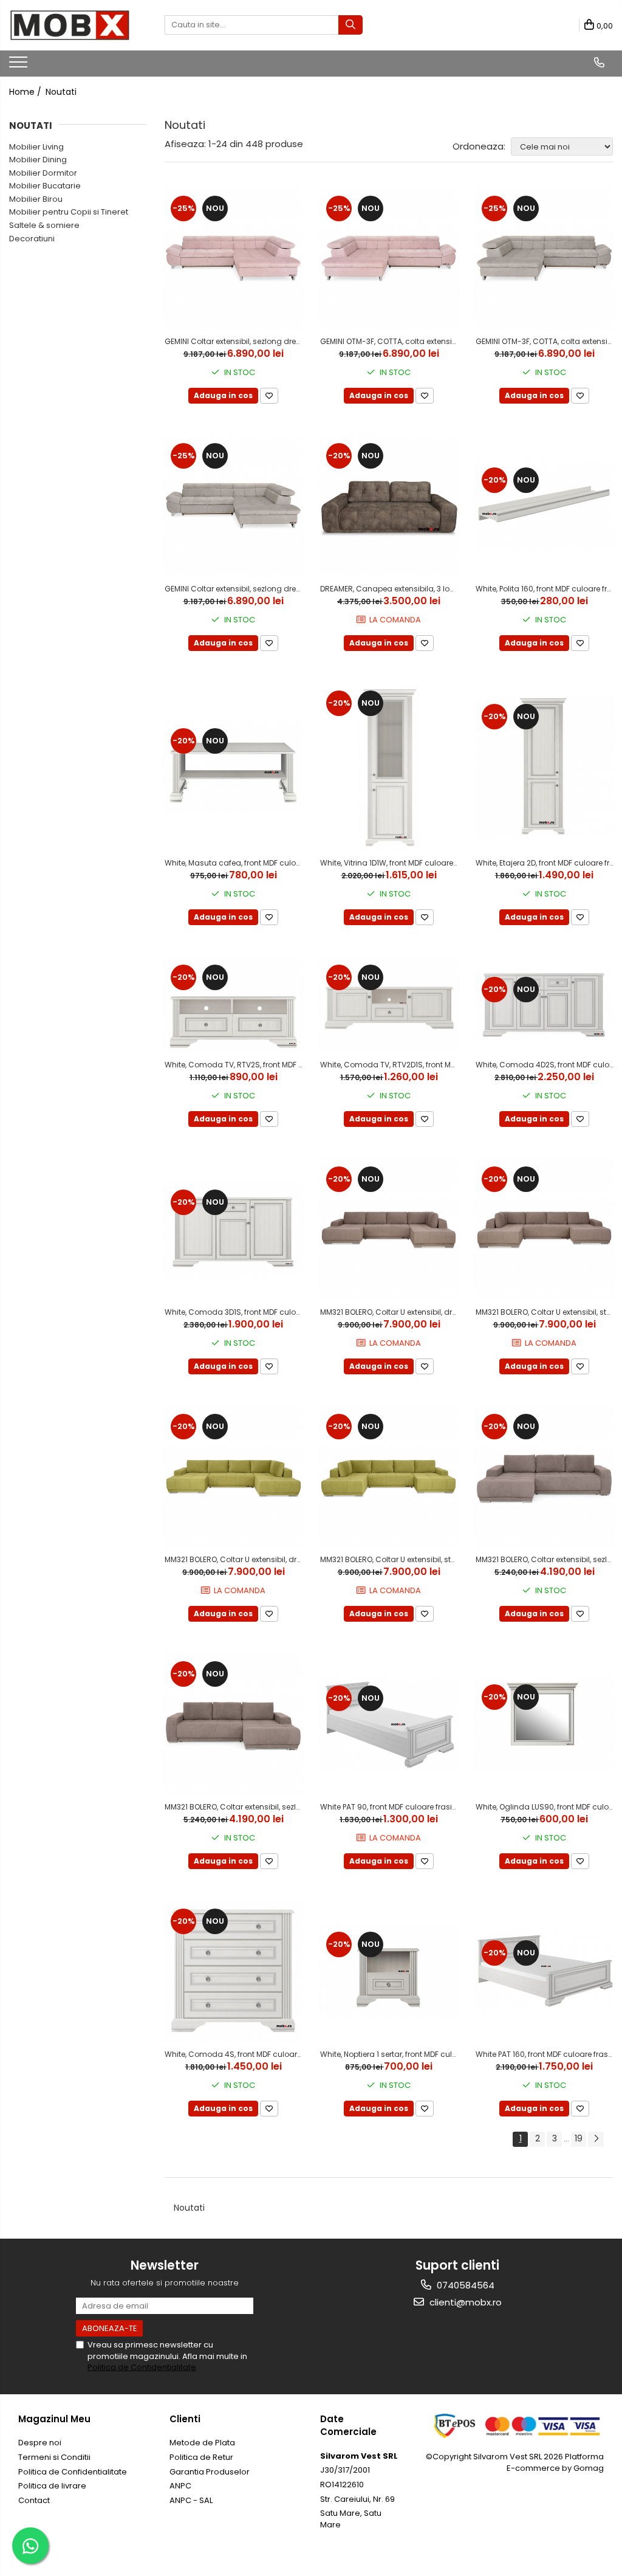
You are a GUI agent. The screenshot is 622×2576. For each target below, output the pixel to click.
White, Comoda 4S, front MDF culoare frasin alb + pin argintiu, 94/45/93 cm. (235, 2054)
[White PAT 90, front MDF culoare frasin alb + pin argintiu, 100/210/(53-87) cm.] (389, 1724)
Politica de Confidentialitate (142, 2367)
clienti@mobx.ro (464, 2302)
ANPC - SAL (191, 2500)
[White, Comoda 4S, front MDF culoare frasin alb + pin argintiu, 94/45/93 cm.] (233, 1971)
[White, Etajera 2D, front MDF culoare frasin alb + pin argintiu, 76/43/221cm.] (544, 766)
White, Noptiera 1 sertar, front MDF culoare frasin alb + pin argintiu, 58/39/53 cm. (390, 2054)
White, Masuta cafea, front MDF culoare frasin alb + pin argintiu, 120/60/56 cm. (235, 863)
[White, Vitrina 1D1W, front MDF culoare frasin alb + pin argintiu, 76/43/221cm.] (389, 766)
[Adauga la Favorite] (269, 396)
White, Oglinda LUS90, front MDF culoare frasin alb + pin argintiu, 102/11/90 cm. (546, 1807)
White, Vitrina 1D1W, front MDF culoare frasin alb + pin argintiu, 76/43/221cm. (390, 863)
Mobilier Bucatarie (45, 186)
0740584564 (464, 2285)
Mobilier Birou (36, 199)
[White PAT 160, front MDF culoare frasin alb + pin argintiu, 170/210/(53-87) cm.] (544, 1972)
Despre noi (40, 2443)
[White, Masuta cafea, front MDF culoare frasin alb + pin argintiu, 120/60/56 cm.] (233, 766)
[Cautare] (350, 25)
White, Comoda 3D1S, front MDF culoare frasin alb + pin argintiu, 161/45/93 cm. (235, 1312)
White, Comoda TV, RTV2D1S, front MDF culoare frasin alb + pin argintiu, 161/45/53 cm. (390, 1065)
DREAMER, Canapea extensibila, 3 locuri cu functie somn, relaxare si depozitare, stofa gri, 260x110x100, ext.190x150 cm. (390, 589)
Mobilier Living (36, 147)
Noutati (61, 92)
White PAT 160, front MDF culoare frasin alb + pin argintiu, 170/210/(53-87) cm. (546, 2054)
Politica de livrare (52, 2486)
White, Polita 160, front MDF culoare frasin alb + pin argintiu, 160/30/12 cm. (546, 589)
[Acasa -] (70, 25)
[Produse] (20, 66)
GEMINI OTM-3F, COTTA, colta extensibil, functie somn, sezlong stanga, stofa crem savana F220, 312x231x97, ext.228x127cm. (546, 341)
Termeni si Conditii (54, 2457)
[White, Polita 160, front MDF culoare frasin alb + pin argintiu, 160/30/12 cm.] (544, 506)
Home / (26, 92)
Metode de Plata (202, 2443)
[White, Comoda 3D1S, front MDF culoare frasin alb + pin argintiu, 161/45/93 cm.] (233, 1229)
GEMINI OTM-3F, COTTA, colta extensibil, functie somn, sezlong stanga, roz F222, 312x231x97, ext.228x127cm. (390, 341)
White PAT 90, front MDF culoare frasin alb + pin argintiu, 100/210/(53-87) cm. (390, 1807)
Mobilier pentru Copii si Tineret (69, 212)
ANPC (180, 2486)
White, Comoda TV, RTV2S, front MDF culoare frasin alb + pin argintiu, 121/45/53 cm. (235, 1065)
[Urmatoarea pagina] (596, 2139)
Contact (34, 2500)
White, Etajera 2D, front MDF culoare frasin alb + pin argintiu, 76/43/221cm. (546, 863)
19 (579, 2138)
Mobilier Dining (38, 160)
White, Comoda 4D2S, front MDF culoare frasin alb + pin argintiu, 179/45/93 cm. (546, 1065)
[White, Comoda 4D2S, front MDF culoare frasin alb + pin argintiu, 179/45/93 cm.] (544, 1005)
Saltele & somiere (44, 225)
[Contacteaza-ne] (599, 63)
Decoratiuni (32, 239)
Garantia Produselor (210, 2472)
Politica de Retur (201, 2457)
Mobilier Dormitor (43, 173)
